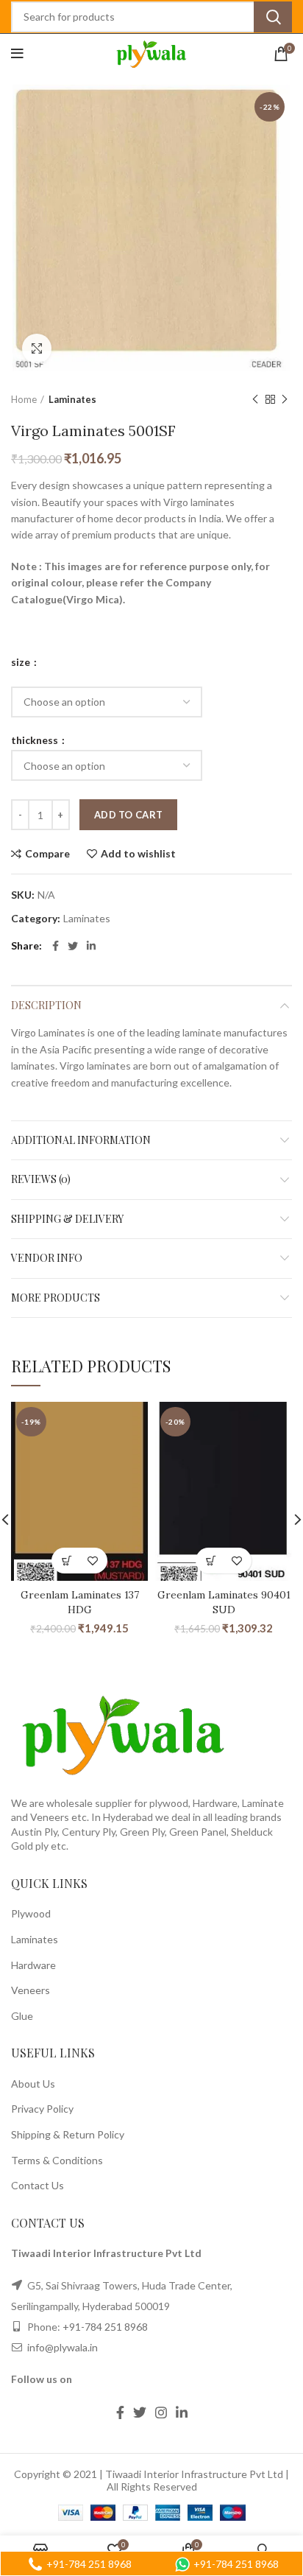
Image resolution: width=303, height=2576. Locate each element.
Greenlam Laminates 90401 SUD (224, 1602)
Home (24, 399)
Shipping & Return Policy (68, 2134)
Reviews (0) (41, 1179)
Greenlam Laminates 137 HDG (80, 1602)
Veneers (31, 1990)
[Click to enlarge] (37, 348)
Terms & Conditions (57, 2160)
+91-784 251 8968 (105, 2327)
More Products (56, 1298)
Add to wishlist (138, 854)
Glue (22, 2016)
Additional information (81, 1140)
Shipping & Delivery (67, 1219)
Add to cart (128, 815)
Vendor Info (47, 1258)
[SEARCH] (273, 17)
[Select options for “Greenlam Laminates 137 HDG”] (67, 1561)
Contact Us (38, 2185)
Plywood (31, 1913)
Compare (47, 854)
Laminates (72, 399)
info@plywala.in (61, 2347)
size (22, 662)
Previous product (255, 400)
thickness (36, 740)
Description (46, 1005)
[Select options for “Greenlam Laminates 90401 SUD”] (211, 1561)
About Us (33, 2084)
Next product (285, 400)
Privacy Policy (42, 2109)
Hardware (33, 1965)
